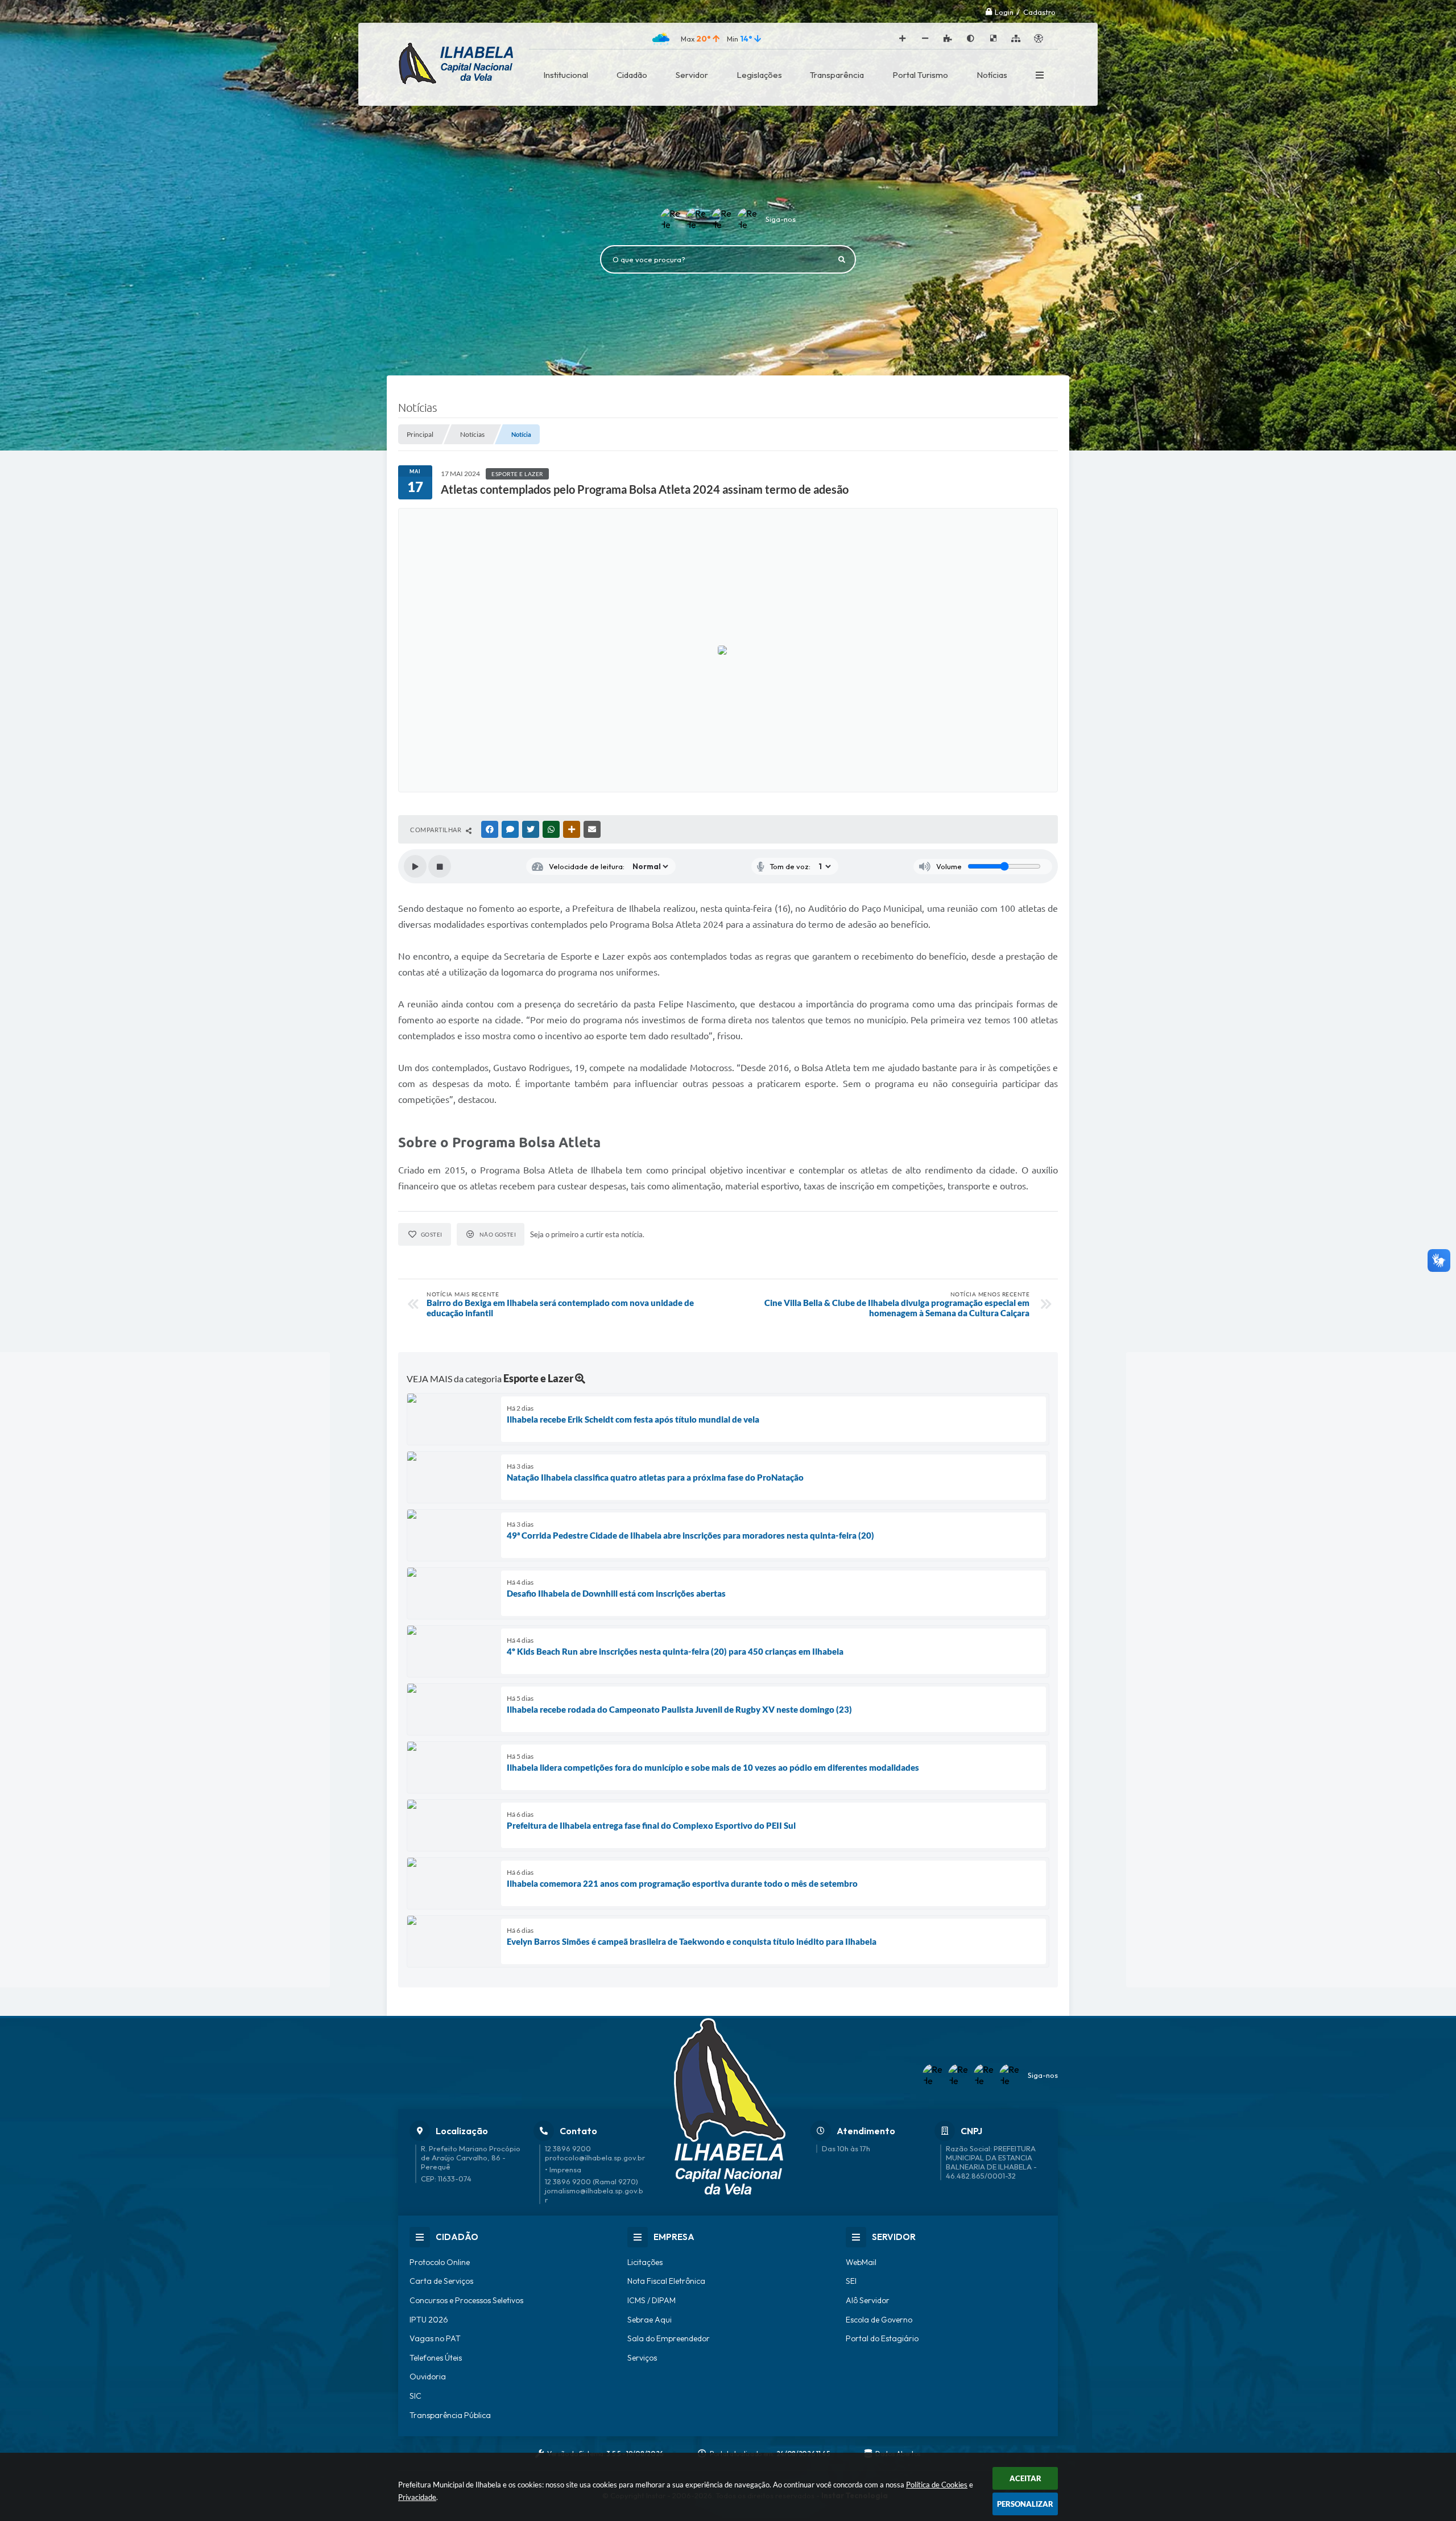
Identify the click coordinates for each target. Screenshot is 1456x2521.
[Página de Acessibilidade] (1039, 39)
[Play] (415, 866)
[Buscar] (842, 259)
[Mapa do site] (1016, 39)
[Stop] (440, 866)
